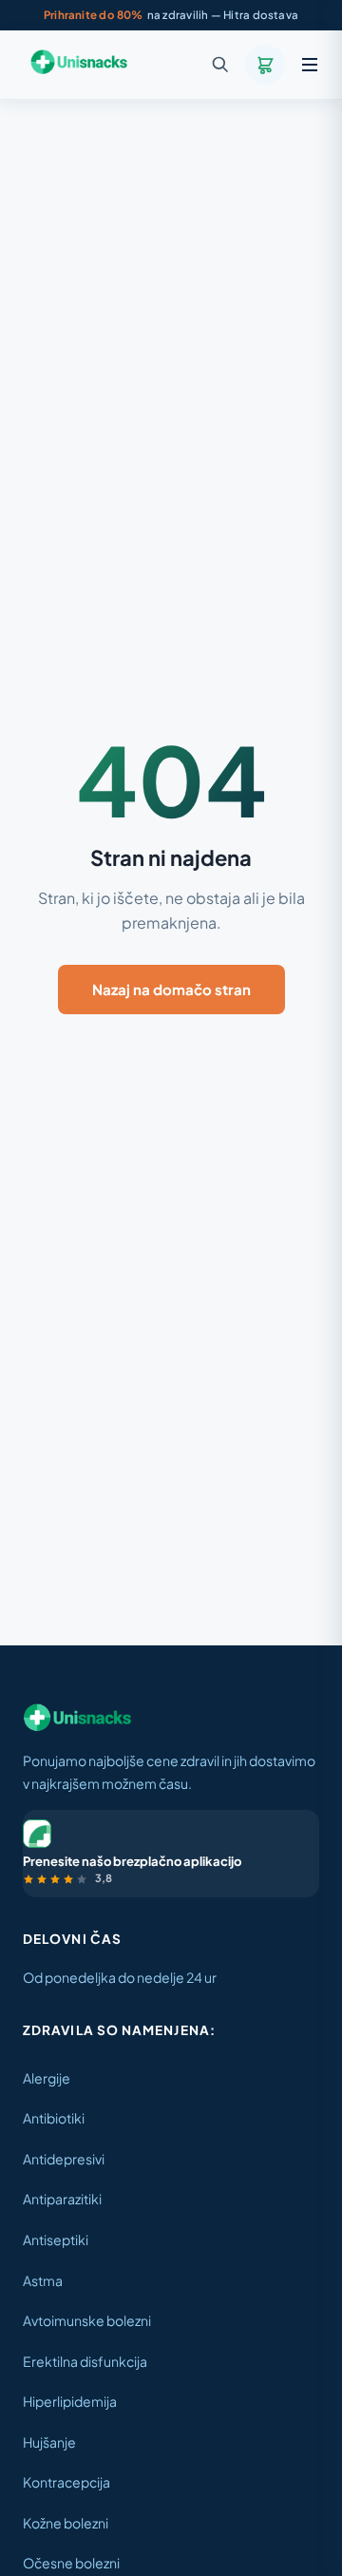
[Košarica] (265, 65)
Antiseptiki (56, 2240)
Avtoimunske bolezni (87, 2320)
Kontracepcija (66, 2482)
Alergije (47, 2078)
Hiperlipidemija (70, 2401)
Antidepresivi (64, 2159)
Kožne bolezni (66, 2523)
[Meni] (310, 65)
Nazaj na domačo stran (171, 989)
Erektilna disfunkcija (85, 2361)
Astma (43, 2280)
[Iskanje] (220, 65)
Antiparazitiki (62, 2199)
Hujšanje (49, 2442)
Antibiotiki (54, 2118)
